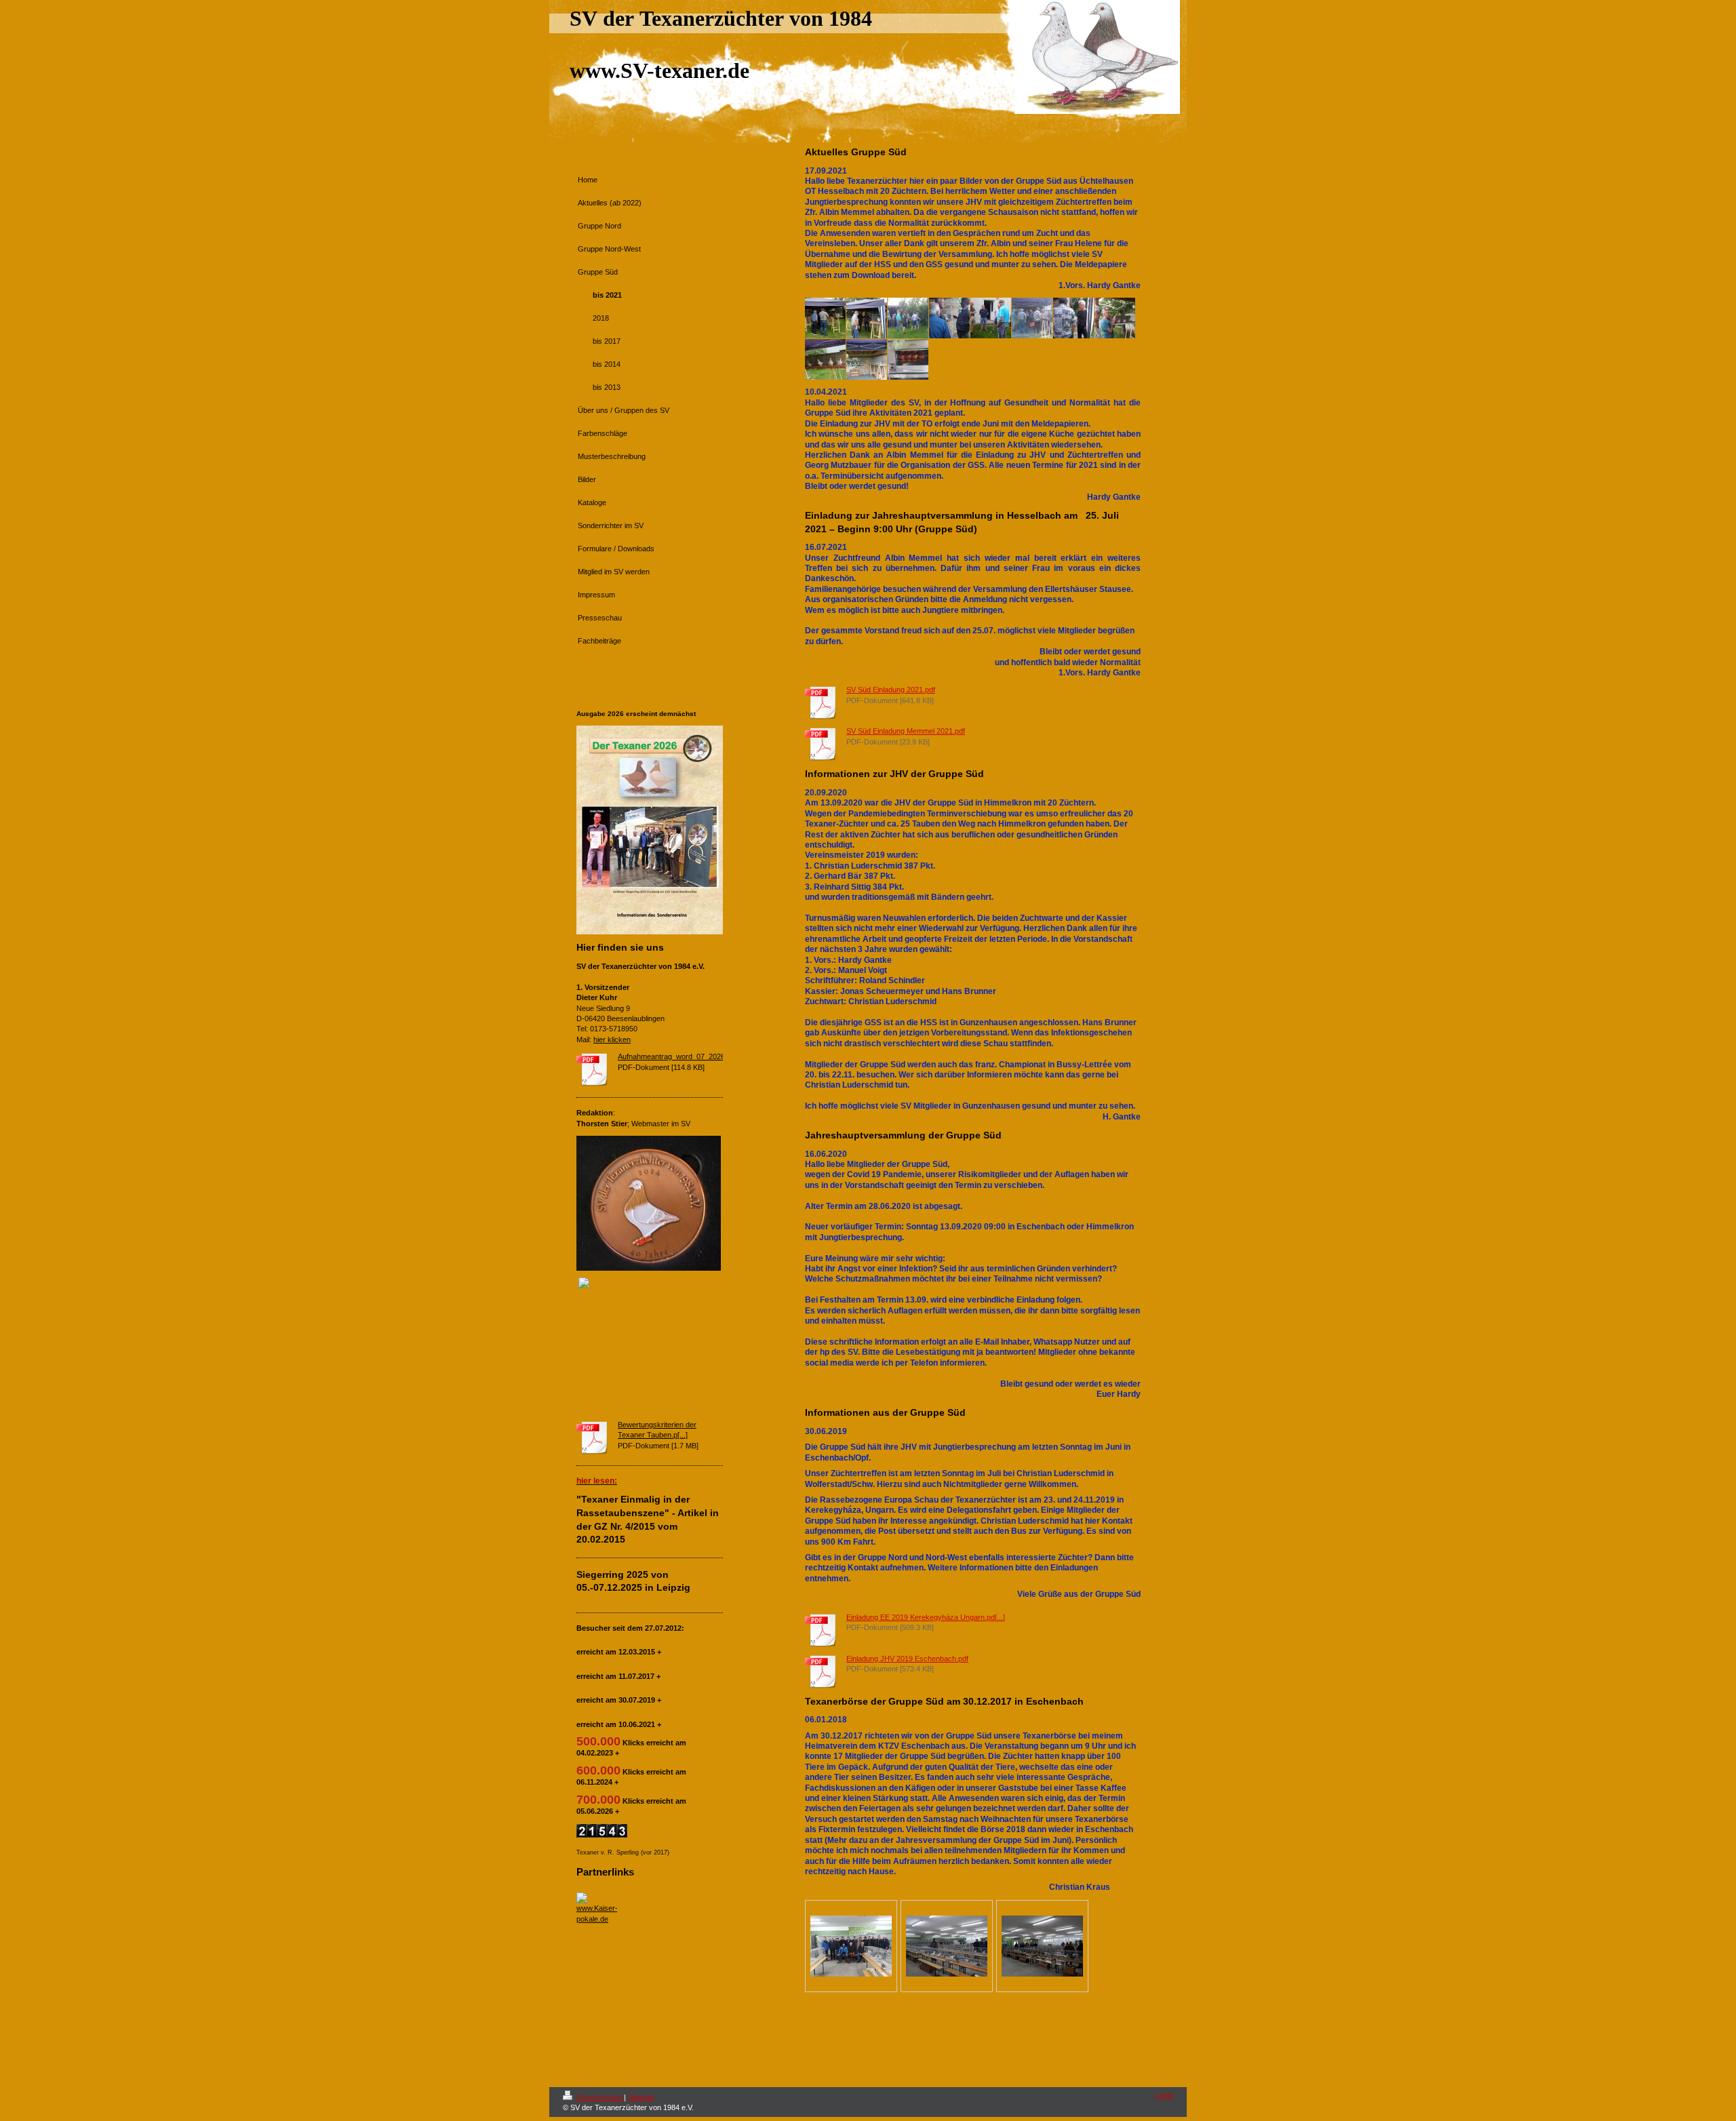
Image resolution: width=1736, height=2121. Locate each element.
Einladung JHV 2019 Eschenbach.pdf (907, 1659)
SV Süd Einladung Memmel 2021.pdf (906, 731)
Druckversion (599, 2097)
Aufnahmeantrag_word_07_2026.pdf (677, 1056)
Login (1164, 2095)
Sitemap (641, 2097)
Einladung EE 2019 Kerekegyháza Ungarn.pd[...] (926, 1617)
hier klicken (612, 1039)
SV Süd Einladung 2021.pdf (891, 690)
